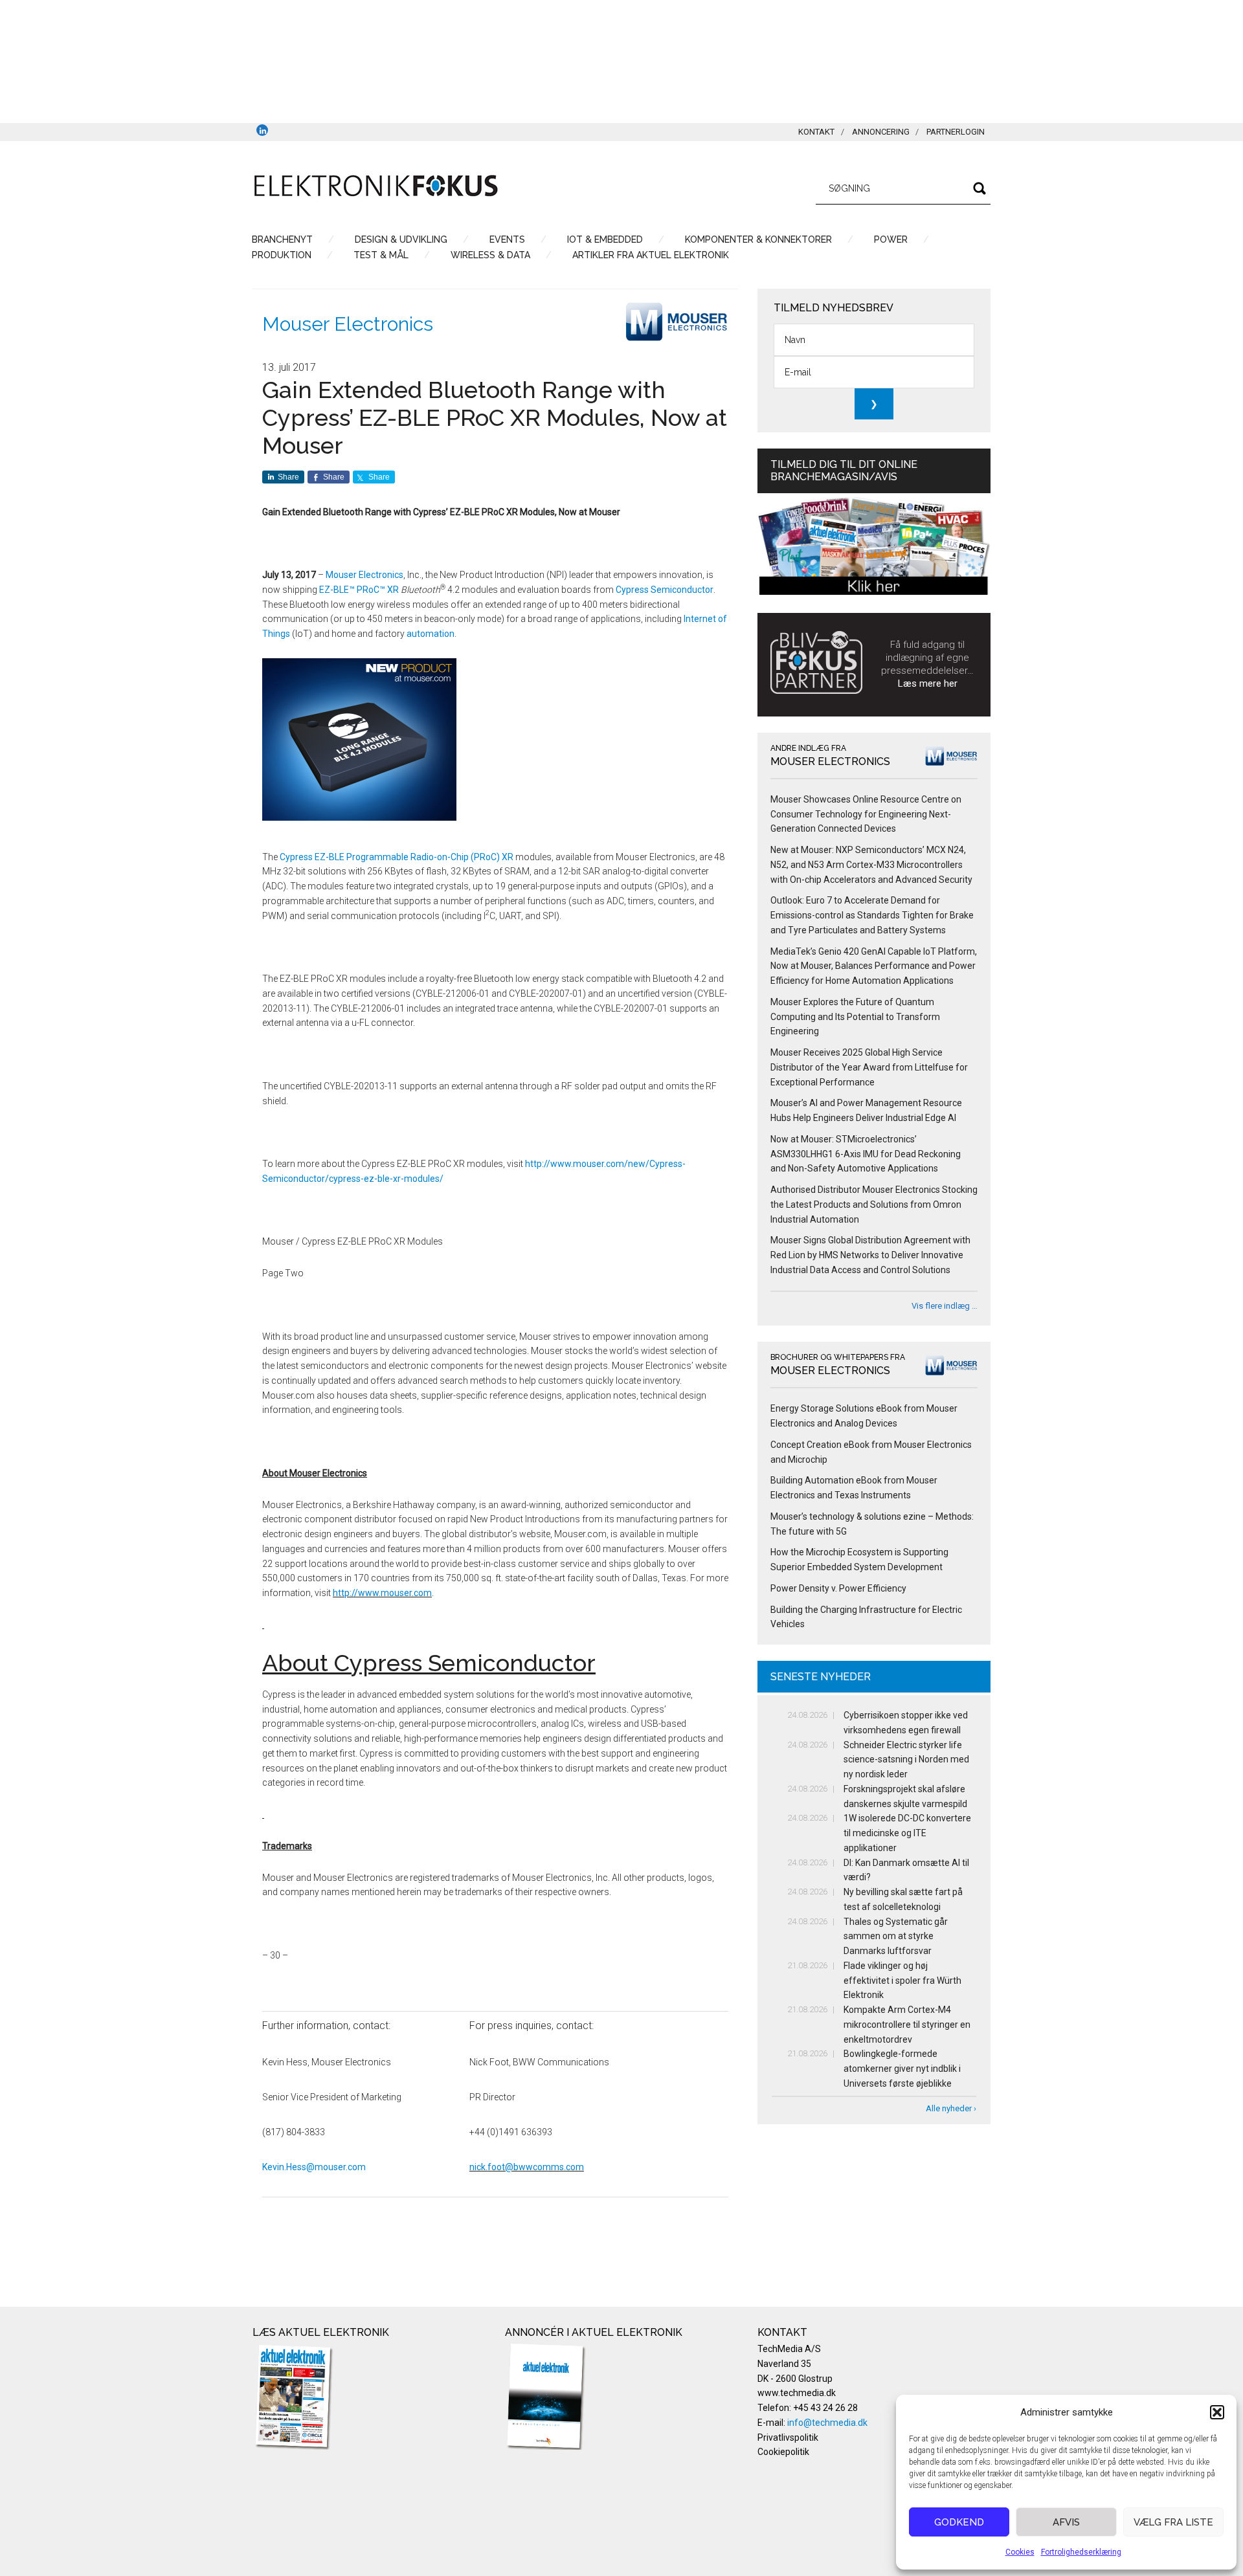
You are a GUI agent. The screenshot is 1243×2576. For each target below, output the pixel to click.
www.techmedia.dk (797, 2393)
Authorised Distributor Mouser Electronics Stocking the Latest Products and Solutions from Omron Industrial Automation (874, 1205)
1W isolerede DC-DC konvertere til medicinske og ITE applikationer (907, 1833)
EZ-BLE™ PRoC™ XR (359, 590)
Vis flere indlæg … (945, 1306)
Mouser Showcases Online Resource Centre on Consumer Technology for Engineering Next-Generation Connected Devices (866, 814)
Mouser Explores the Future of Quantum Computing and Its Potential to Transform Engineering (855, 1017)
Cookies (1020, 2552)
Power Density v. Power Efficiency (838, 1588)
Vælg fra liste (1173, 2522)
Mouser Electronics (348, 324)
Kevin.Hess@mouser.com (314, 2167)
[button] (1217, 2412)
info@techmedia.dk (827, 2423)
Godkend (959, 2522)
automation (431, 634)
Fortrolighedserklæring (1081, 2552)
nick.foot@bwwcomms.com (527, 2167)
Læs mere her (928, 683)
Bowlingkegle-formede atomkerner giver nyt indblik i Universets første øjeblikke (902, 2069)
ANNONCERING (881, 132)
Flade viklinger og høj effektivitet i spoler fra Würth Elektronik (902, 1981)
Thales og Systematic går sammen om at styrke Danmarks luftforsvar (896, 1937)
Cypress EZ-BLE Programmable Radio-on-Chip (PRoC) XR (397, 857)
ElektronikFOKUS (375, 186)
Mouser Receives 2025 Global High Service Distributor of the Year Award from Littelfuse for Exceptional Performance (869, 1067)
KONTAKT (816, 132)
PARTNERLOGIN (956, 132)
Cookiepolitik (783, 2452)
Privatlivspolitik (788, 2437)
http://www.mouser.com (382, 1593)
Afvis (1066, 2522)
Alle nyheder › (951, 2108)
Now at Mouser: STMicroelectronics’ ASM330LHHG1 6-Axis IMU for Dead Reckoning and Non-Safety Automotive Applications (866, 1154)
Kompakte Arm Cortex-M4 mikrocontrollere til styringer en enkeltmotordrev (907, 2025)
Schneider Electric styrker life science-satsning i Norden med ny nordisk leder (906, 1760)
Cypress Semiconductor (665, 590)
